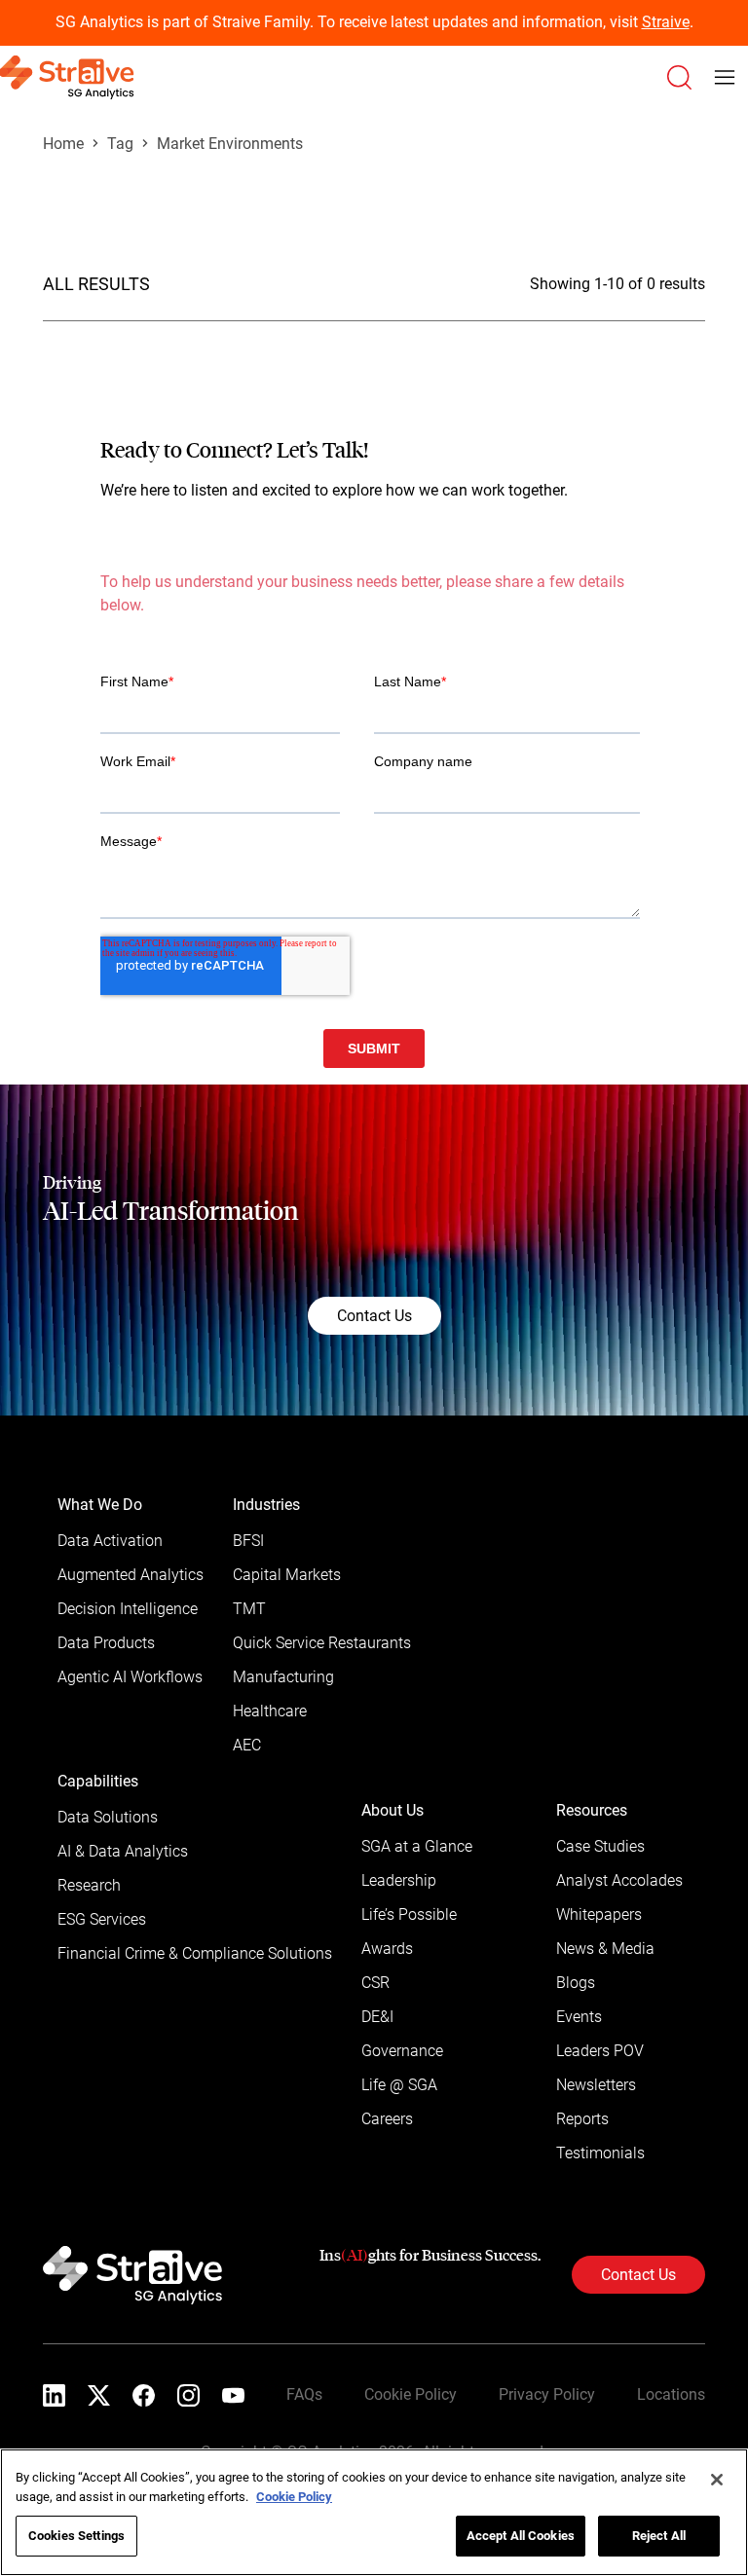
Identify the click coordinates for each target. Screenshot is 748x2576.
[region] (374, 2512)
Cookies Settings (76, 2536)
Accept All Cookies (521, 2536)
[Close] (717, 2480)
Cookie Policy (294, 2497)
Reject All (659, 2536)
